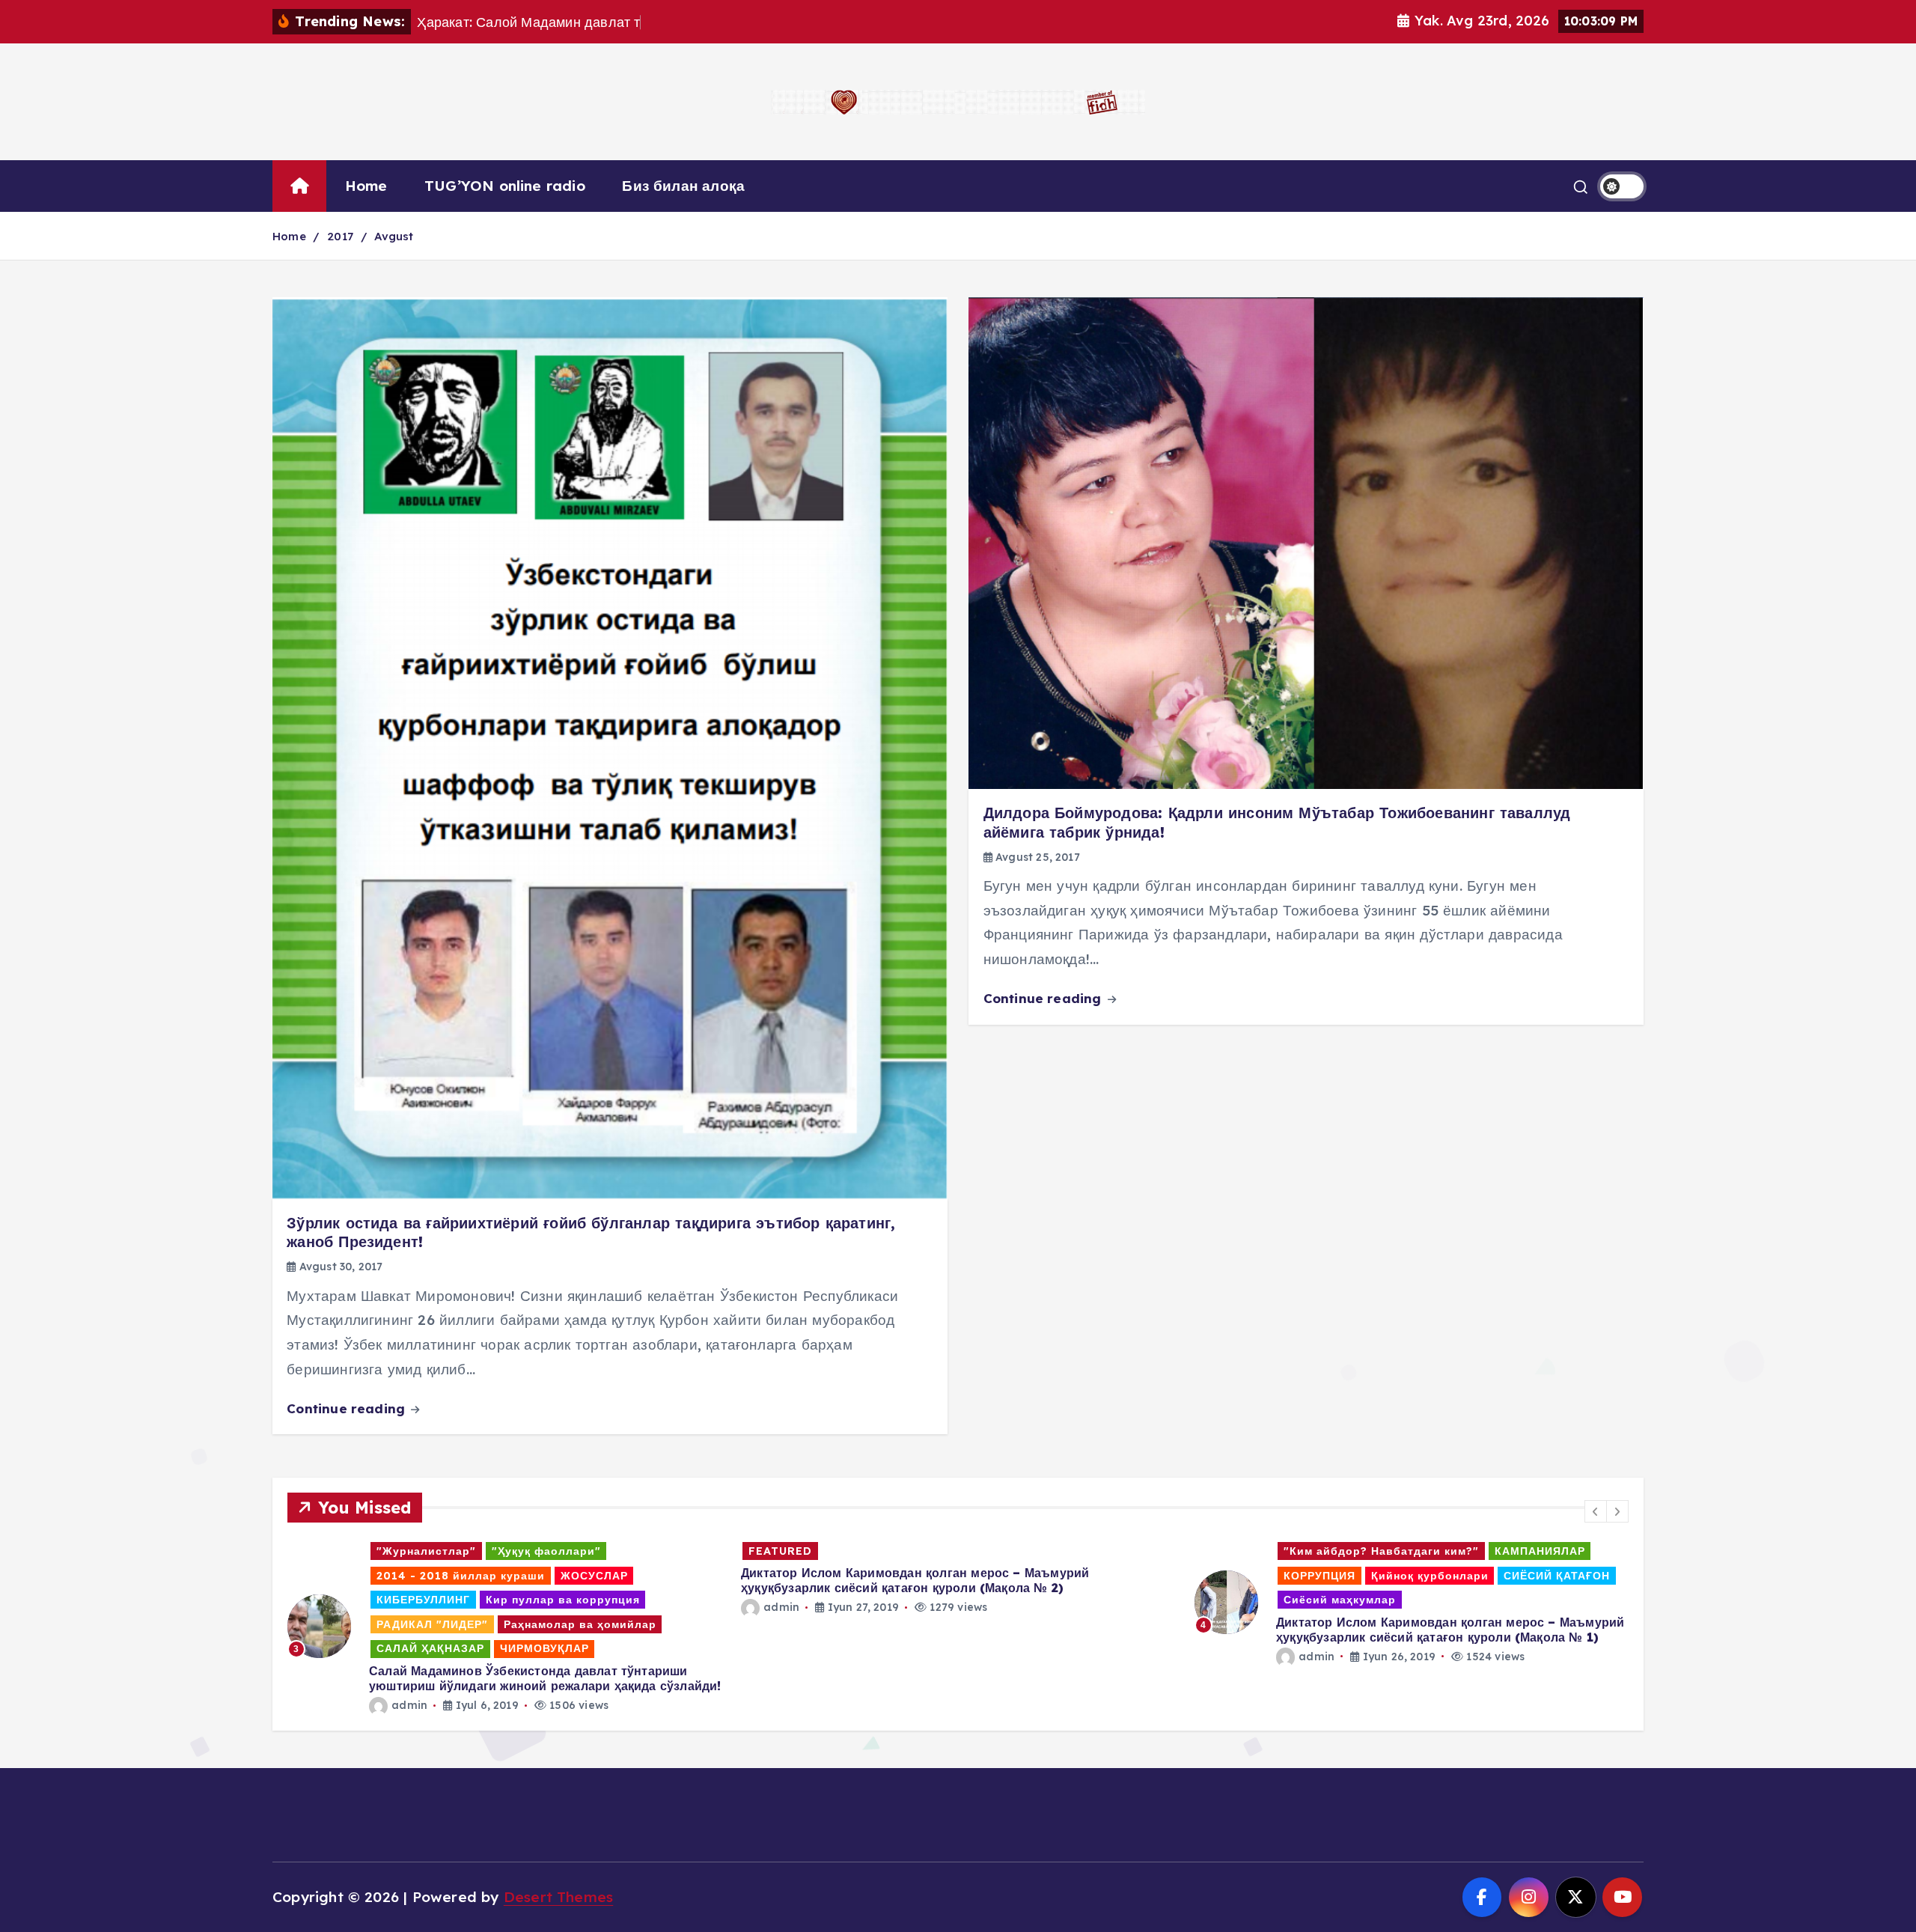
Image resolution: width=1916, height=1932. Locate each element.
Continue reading (348, 1408)
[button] (1596, 1511)
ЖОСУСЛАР (1236, 1576)
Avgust (394, 236)
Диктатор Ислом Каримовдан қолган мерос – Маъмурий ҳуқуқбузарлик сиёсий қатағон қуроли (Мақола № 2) (461, 1580)
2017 (340, 236)
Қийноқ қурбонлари (976, 1576)
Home (366, 186)
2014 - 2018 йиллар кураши (1526, 1551)
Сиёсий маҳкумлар (886, 1600)
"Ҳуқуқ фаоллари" (1372, 1551)
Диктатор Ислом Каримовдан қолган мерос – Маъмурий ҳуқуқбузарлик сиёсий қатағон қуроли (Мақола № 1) (997, 1630)
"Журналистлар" (1252, 1551)
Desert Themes (559, 1897)
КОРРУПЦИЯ (866, 1576)
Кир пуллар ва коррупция (1471, 1576)
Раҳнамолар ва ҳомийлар (1278, 1600)
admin (328, 1607)
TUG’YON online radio (505, 186)
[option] (505, 1578)
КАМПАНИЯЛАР (1086, 1551)
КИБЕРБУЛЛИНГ (1332, 1576)
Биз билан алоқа (683, 186)
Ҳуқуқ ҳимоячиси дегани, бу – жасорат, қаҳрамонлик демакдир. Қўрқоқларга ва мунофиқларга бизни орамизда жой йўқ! (1392, 1630)
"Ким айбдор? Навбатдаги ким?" (928, 1551)
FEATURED (327, 1551)
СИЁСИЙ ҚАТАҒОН (1103, 1576)
